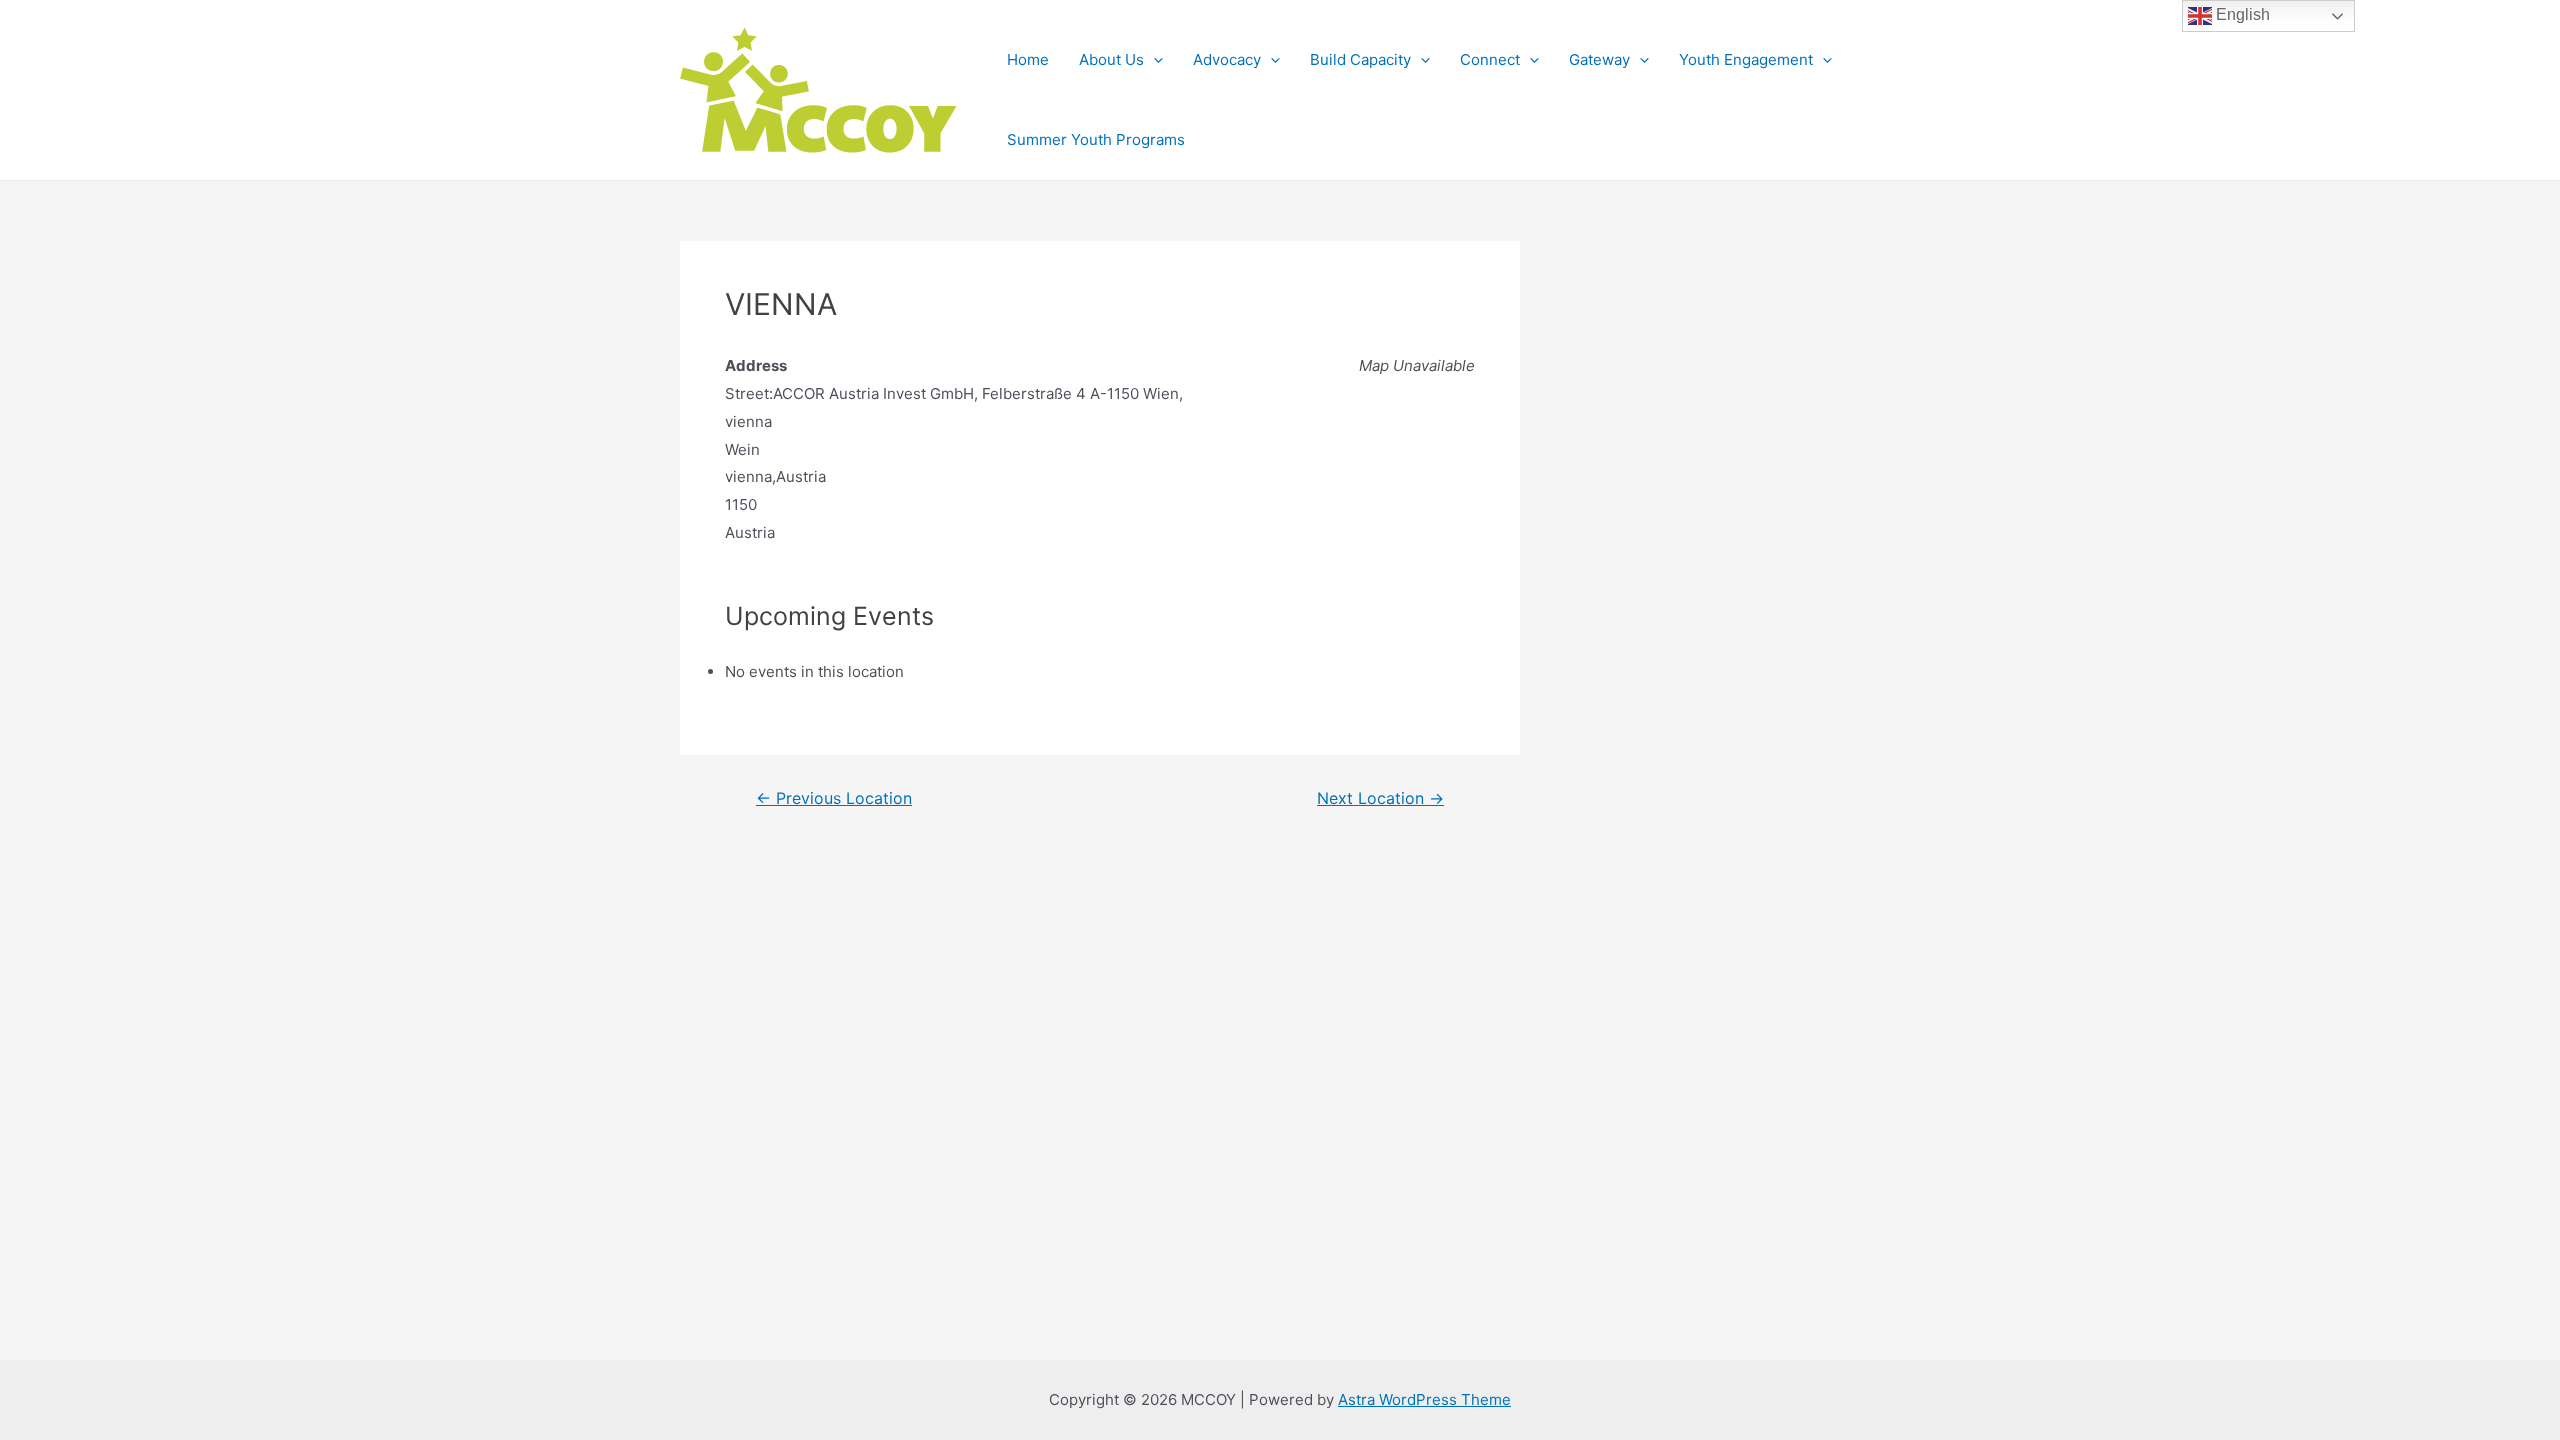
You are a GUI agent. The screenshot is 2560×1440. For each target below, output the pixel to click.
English (2241, 14)
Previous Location (834, 799)
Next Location (1380, 799)
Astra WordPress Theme (1424, 1399)
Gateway (1599, 59)
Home (1028, 59)
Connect (1490, 59)
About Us (1111, 59)
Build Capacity (1360, 59)
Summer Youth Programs (1096, 139)
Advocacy (1227, 59)
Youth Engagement (1746, 59)
